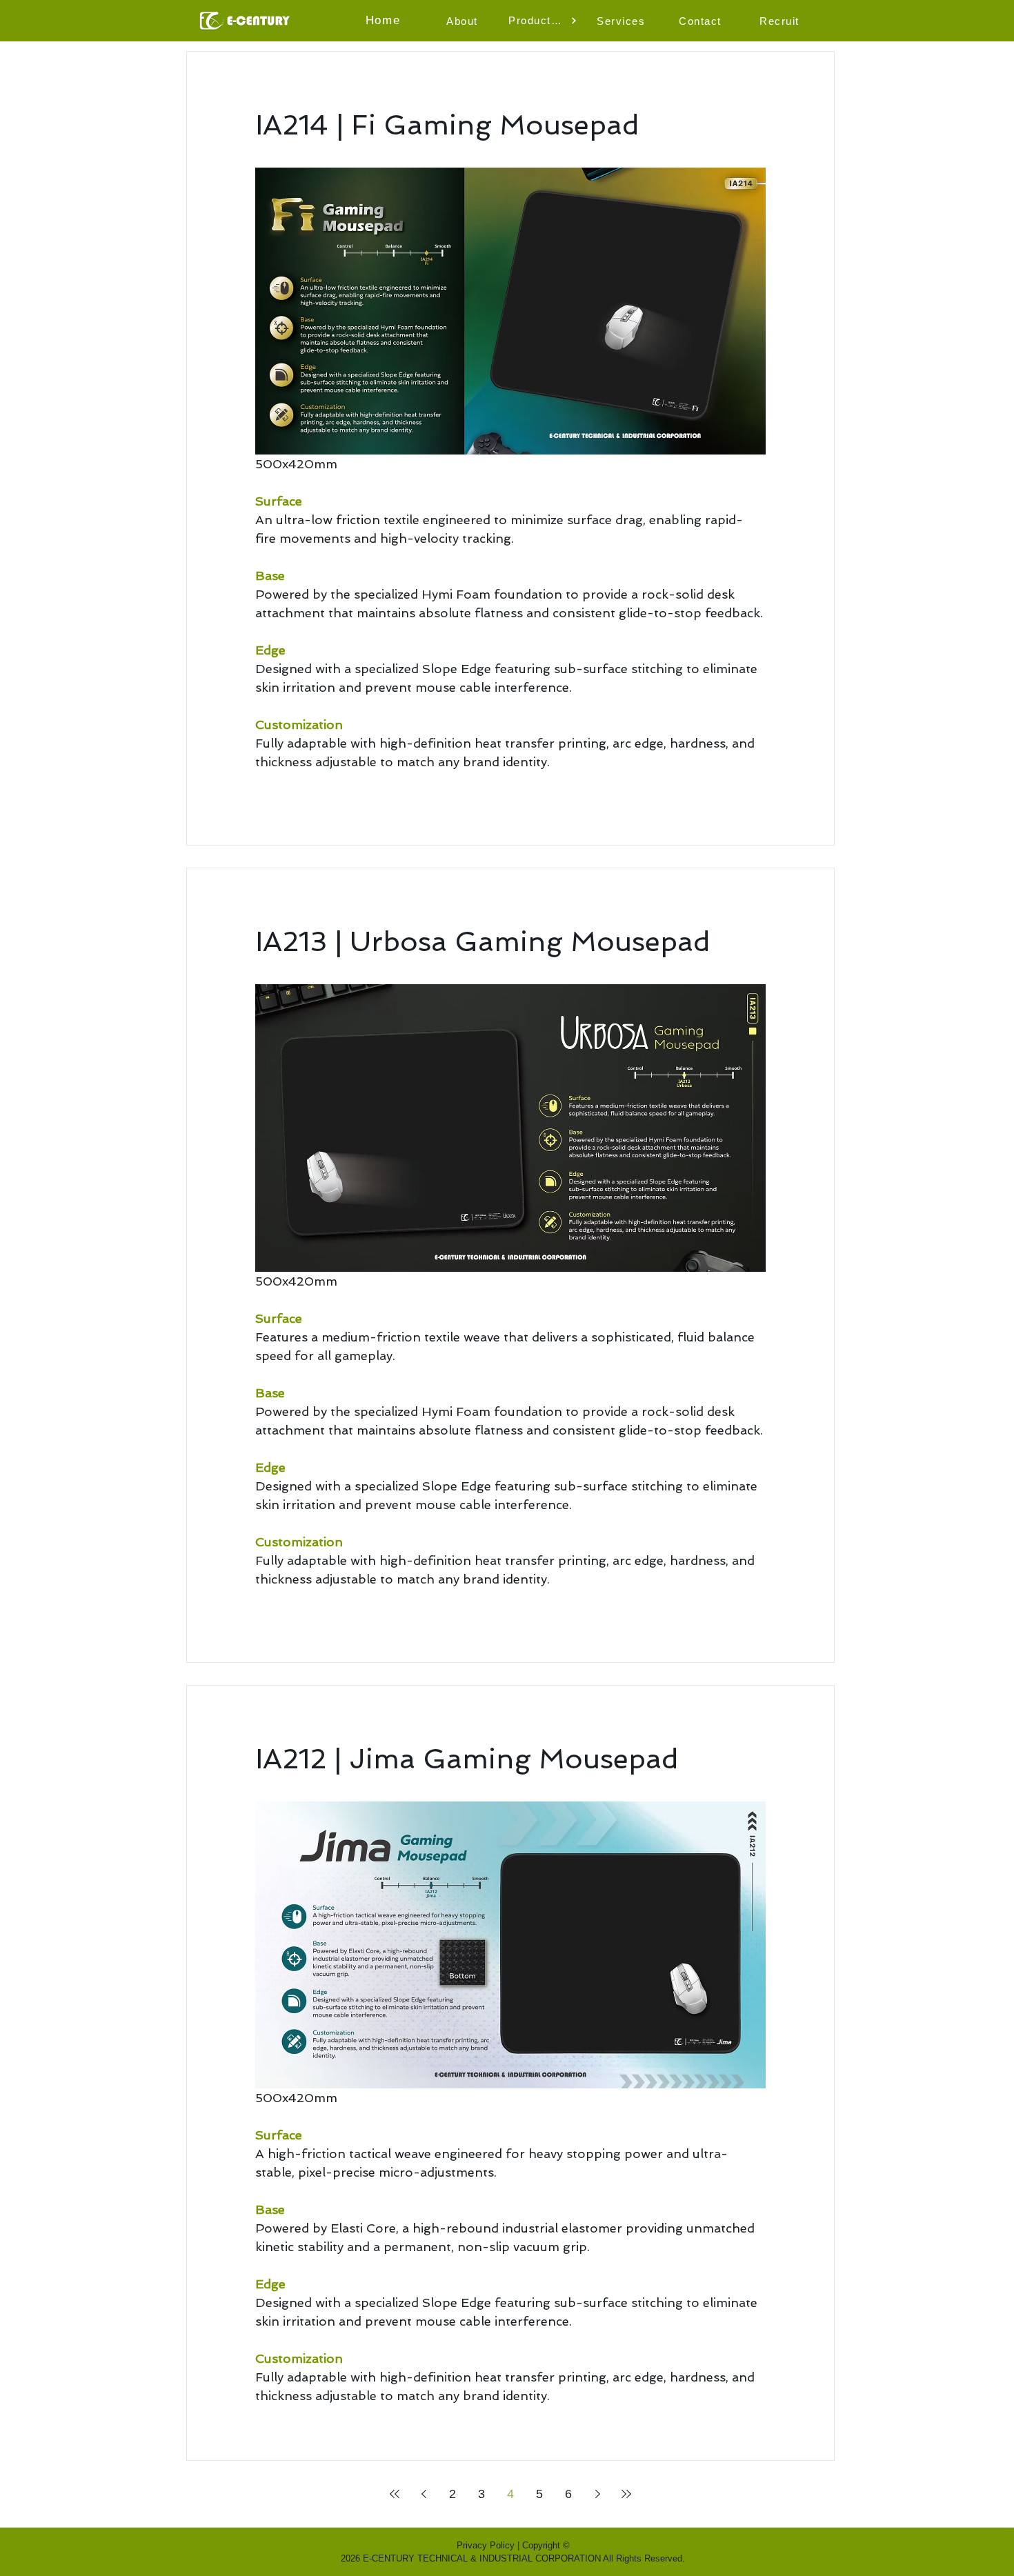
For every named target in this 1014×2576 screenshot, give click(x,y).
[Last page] (626, 2494)
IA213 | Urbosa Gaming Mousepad (483, 941)
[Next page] (597, 2494)
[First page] (395, 2494)
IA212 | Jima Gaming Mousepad (467, 1759)
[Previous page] (424, 2494)
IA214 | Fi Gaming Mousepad (447, 125)
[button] (464, 21)
